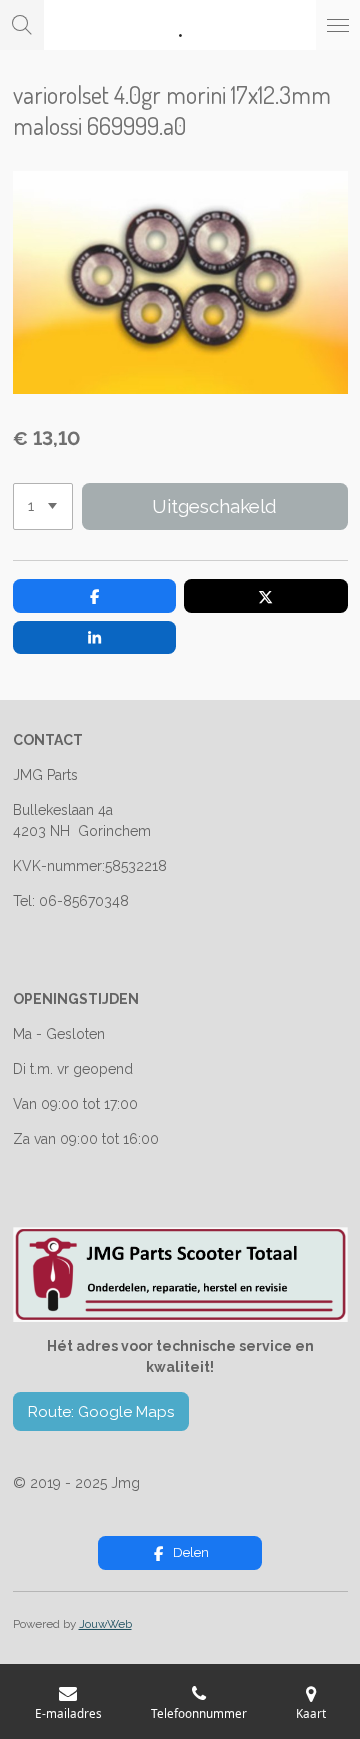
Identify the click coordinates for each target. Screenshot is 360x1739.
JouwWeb (105, 1624)
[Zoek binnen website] (22, 25)
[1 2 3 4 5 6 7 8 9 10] (43, 506)
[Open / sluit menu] (338, 25)
